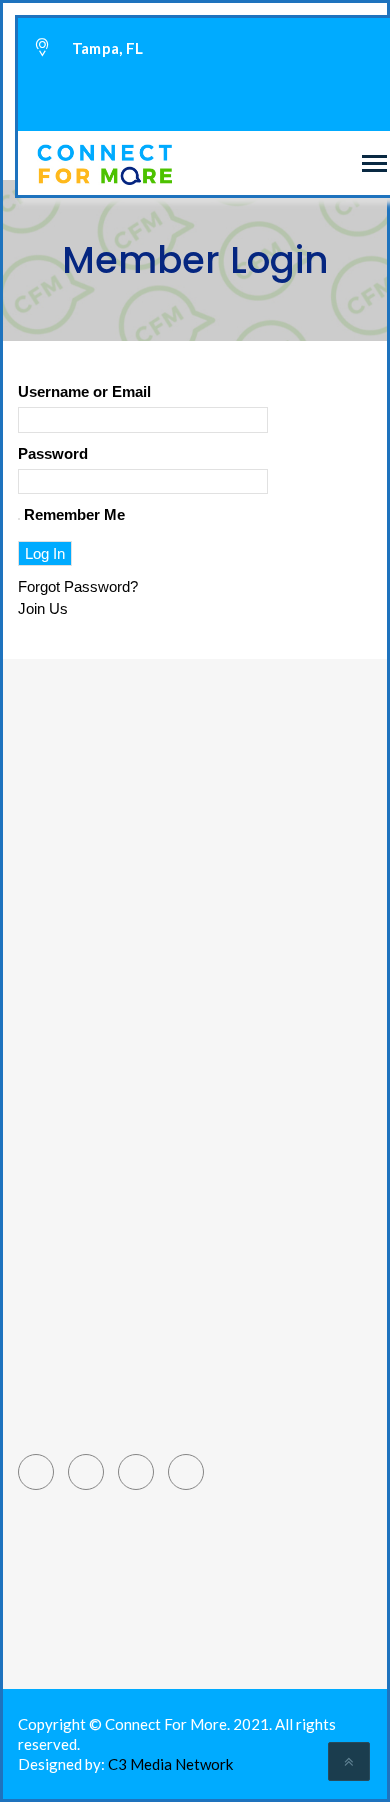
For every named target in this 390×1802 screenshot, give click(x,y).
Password (53, 453)
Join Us (43, 608)
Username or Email (84, 391)
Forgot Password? (78, 586)
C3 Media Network (170, 1764)
